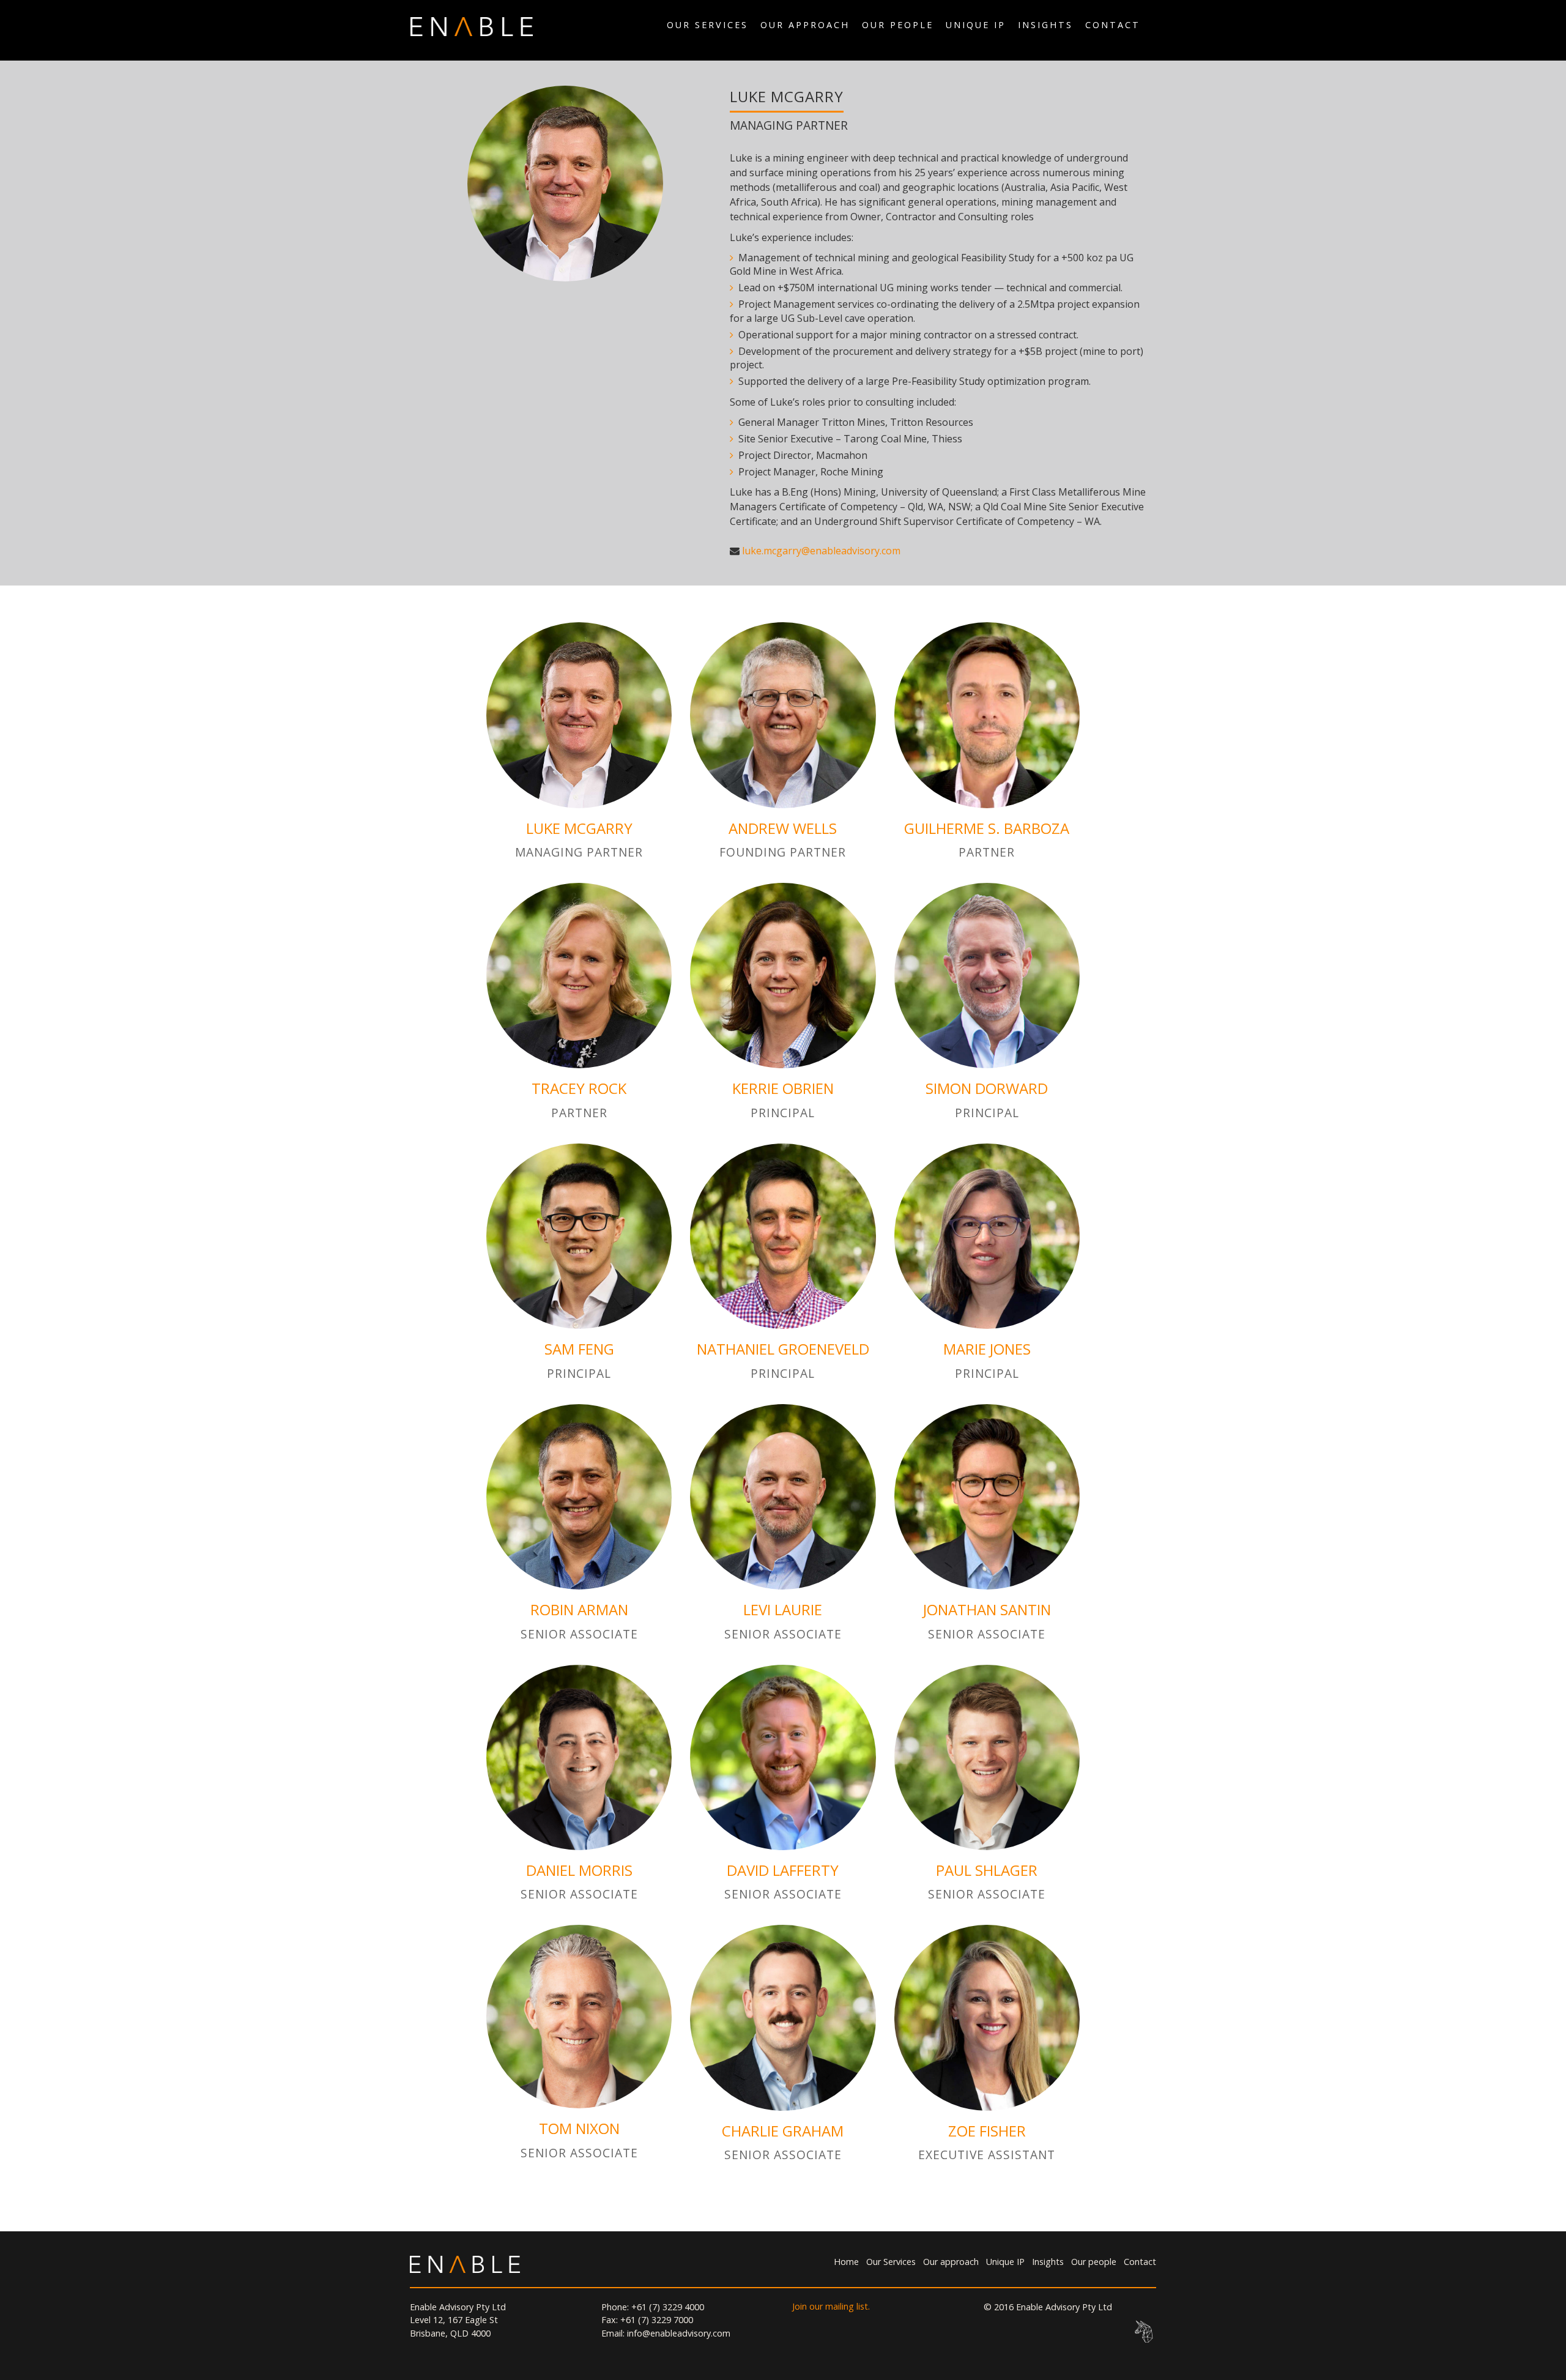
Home (846, 2262)
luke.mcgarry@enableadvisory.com (821, 551)
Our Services (707, 25)
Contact (1113, 25)
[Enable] (472, 25)
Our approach (805, 25)
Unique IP (976, 25)
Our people (898, 25)
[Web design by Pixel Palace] (1144, 2332)
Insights (1045, 25)
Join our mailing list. (831, 2306)
